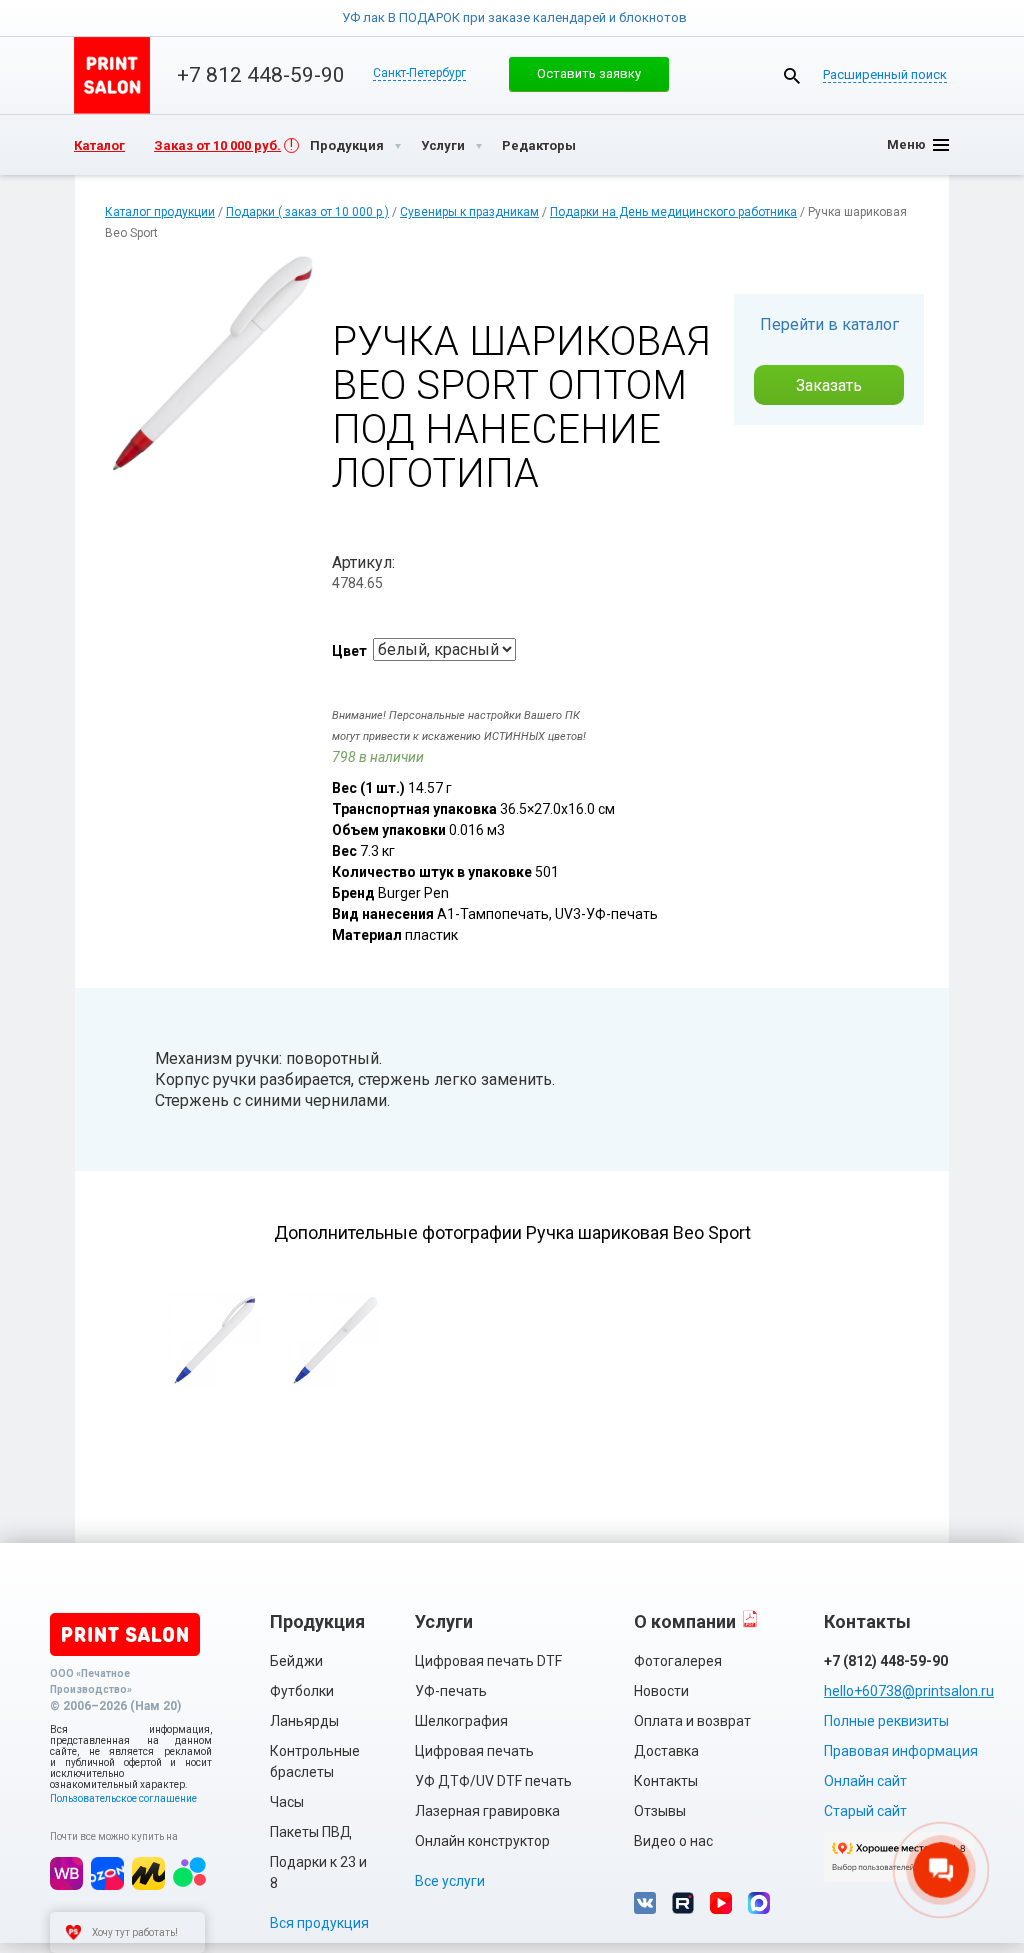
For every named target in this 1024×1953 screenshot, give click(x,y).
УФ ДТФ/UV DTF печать (493, 1781)
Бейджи (296, 1661)
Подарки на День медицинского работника (673, 212)
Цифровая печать (474, 1751)
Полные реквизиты (886, 1721)
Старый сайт (865, 1811)
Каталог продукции (160, 212)
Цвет (349, 651)
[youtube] (721, 1903)
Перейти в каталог (829, 324)
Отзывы (660, 1811)
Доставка (666, 1751)
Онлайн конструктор (482, 1841)
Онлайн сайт (865, 1781)
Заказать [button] (829, 385)
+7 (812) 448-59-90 (886, 1661)
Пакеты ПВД (311, 1832)
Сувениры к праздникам (469, 212)
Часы (287, 1802)
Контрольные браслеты (315, 1761)
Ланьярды (304, 1721)
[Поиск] (792, 76)
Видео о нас (673, 1841)
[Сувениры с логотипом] (112, 75)
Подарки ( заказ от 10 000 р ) (307, 212)
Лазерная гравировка (487, 1811)
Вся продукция (319, 1923)
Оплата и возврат (692, 1721)
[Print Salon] (125, 1634)
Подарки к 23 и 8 (318, 1872)
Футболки (302, 1691)
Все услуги (450, 1881)
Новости (661, 1691)
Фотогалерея (678, 1661)
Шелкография (461, 1721)
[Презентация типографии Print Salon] (750, 1618)
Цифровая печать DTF (488, 1661)
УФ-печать (451, 1691)
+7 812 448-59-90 (261, 75)
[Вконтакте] (645, 1903)
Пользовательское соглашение (123, 1798)
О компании (685, 1621)
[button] (589, 74)
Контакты (666, 1781)
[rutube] (683, 1903)
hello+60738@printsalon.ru (899, 1691)
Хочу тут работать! (135, 1932)
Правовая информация (901, 1751)
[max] (759, 1903)
